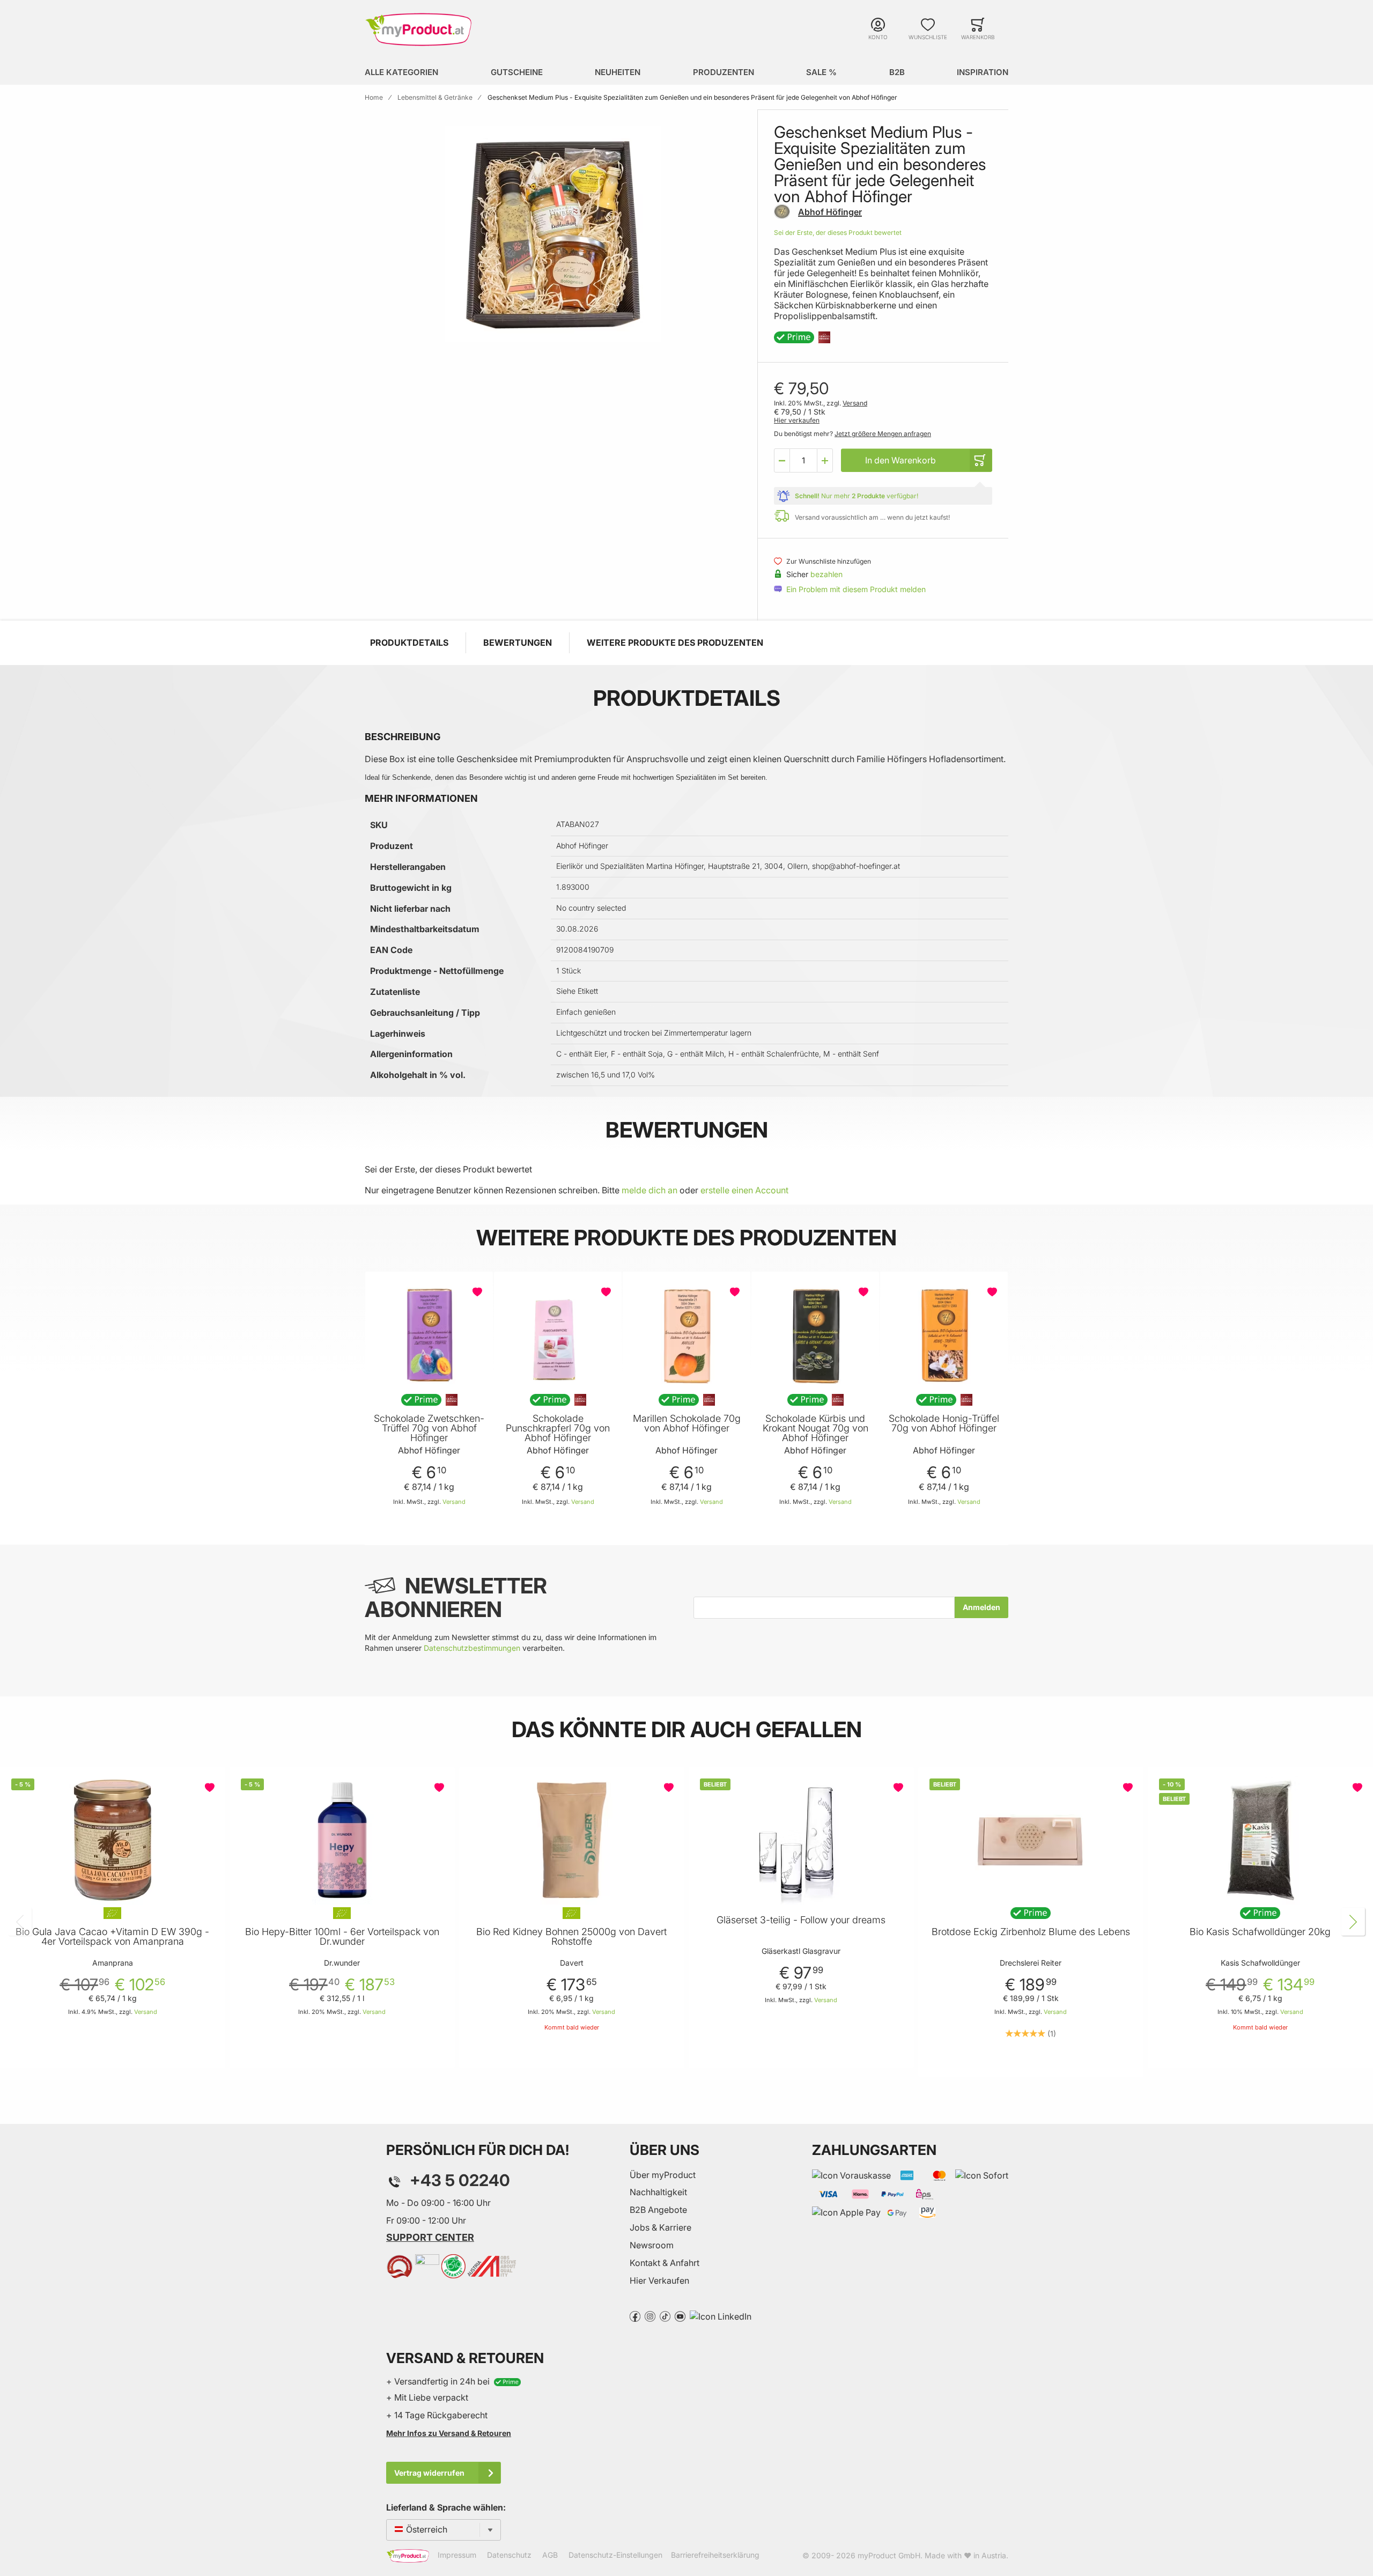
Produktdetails (409, 643)
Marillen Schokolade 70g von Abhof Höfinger (687, 1423)
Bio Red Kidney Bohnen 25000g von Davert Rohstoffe (571, 1937)
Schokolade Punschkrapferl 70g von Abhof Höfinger (558, 1428)
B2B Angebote (658, 2210)
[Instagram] (650, 2315)
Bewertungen (518, 643)
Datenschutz (509, 2555)
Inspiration (983, 72)
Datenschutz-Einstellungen (615, 2555)
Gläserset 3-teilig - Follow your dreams (801, 1920)
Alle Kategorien (401, 72)
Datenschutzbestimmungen (472, 1648)
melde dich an (649, 1190)
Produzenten (724, 72)
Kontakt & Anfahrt (665, 2263)
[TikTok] (665, 2315)
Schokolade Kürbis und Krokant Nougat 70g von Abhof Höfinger (815, 1428)
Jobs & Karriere (660, 2227)
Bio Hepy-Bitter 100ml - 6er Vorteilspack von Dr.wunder (342, 1937)
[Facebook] (635, 2315)
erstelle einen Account (744, 1190)
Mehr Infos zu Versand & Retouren (449, 2433)
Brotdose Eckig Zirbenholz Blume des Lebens (1031, 1932)
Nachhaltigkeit (658, 2192)
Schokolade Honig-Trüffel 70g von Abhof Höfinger (944, 1423)
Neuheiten (618, 72)
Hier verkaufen (797, 420)
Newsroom (652, 2245)
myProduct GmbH (889, 2555)
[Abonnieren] (981, 1607)
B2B (897, 72)
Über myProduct (663, 2175)
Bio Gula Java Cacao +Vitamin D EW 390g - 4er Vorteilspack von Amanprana (112, 1937)
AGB (550, 2555)
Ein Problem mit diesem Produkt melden (856, 589)
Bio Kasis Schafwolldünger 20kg (1260, 1932)
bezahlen (826, 574)
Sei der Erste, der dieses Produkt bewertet (838, 232)
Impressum (457, 2555)
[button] (782, 460)
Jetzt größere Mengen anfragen (883, 434)
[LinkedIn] (721, 2315)
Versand (855, 403)
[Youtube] (680, 2315)
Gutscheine (517, 72)
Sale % (821, 72)
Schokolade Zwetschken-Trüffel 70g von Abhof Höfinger (429, 1428)
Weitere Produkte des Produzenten (675, 643)
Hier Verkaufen (659, 2280)
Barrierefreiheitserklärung (715, 2555)
